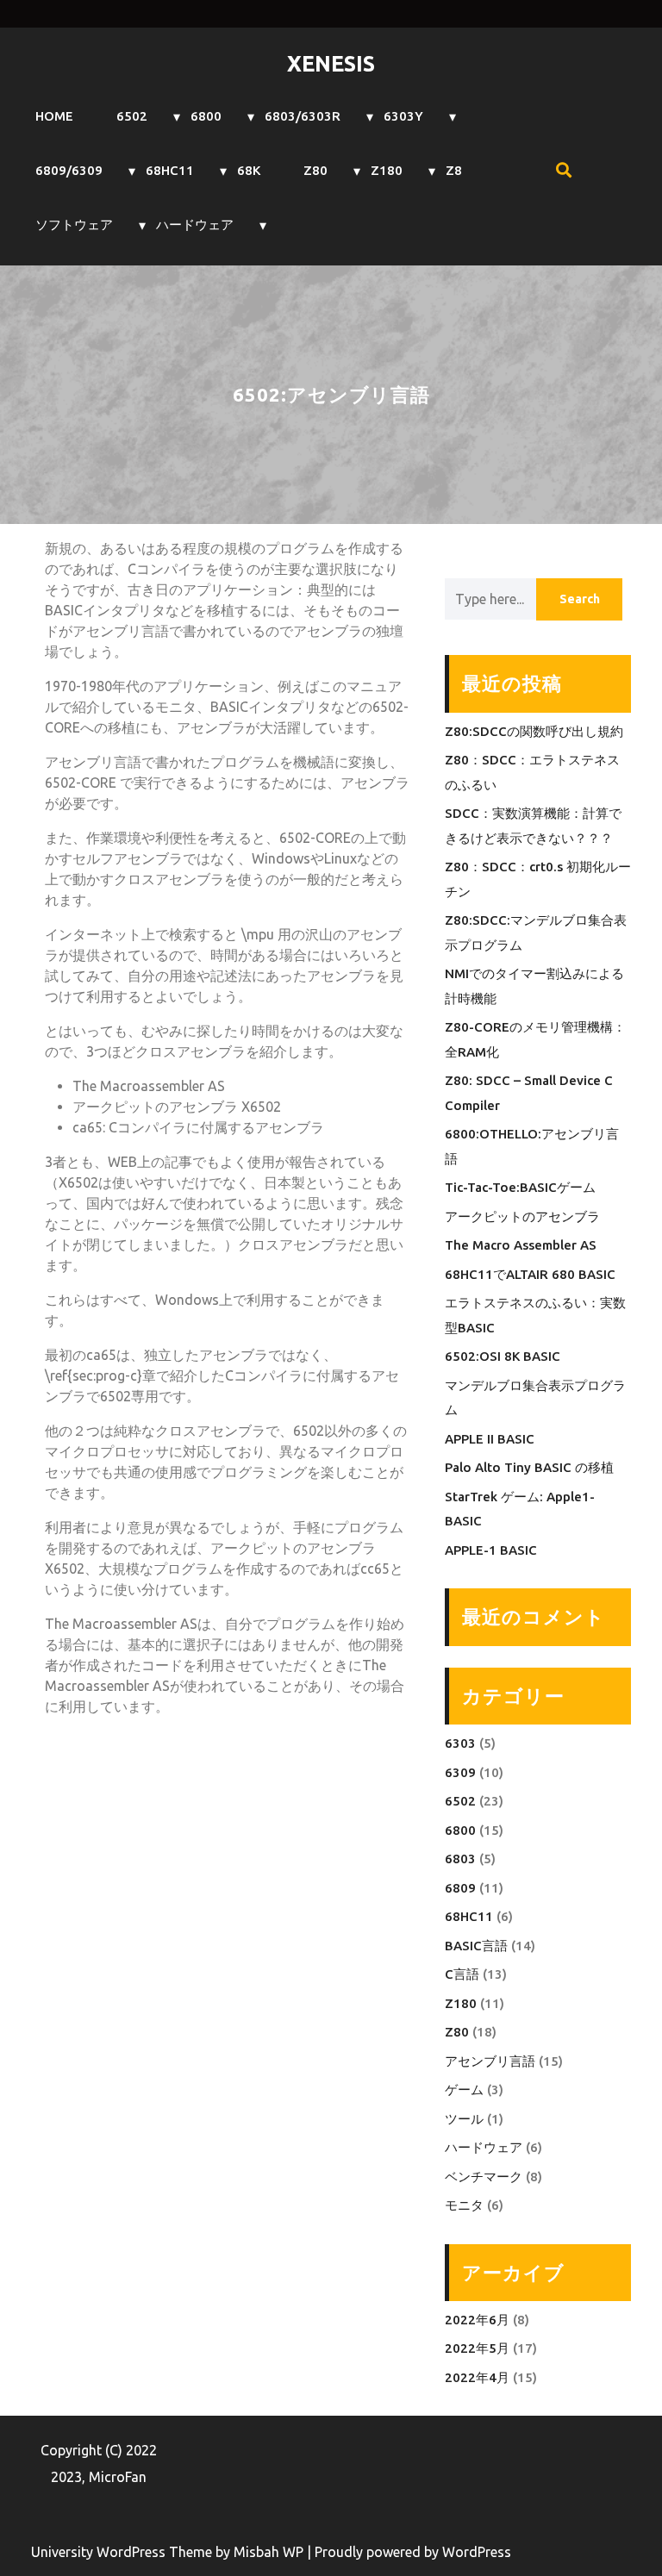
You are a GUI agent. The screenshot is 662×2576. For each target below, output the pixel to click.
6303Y (403, 116)
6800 (206, 116)
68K (249, 170)
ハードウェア (195, 225)
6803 (460, 1859)
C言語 (462, 1974)
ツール (464, 2119)
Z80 (315, 170)
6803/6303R (303, 116)
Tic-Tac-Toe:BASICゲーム (520, 1187)
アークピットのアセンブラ (522, 1216)
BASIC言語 (476, 1946)
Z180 (387, 170)
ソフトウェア (74, 225)
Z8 (454, 170)
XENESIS (331, 64)
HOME (54, 116)
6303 (460, 1743)
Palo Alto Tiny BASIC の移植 (529, 1467)
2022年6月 (477, 2320)
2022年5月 (477, 2348)
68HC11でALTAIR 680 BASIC (530, 1274)
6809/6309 (69, 170)
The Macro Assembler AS (521, 1245)
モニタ (464, 2205)
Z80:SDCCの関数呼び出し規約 (534, 731)
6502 (132, 116)
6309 (460, 1772)
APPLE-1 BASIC (491, 1550)
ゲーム (464, 2089)
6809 (460, 1888)
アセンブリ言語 (490, 2061)
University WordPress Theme (123, 2552)
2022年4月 (477, 2377)
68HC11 (170, 170)
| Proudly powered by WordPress (409, 2552)
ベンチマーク (484, 2177)
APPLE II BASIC (490, 1439)
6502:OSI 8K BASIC (503, 1356)
